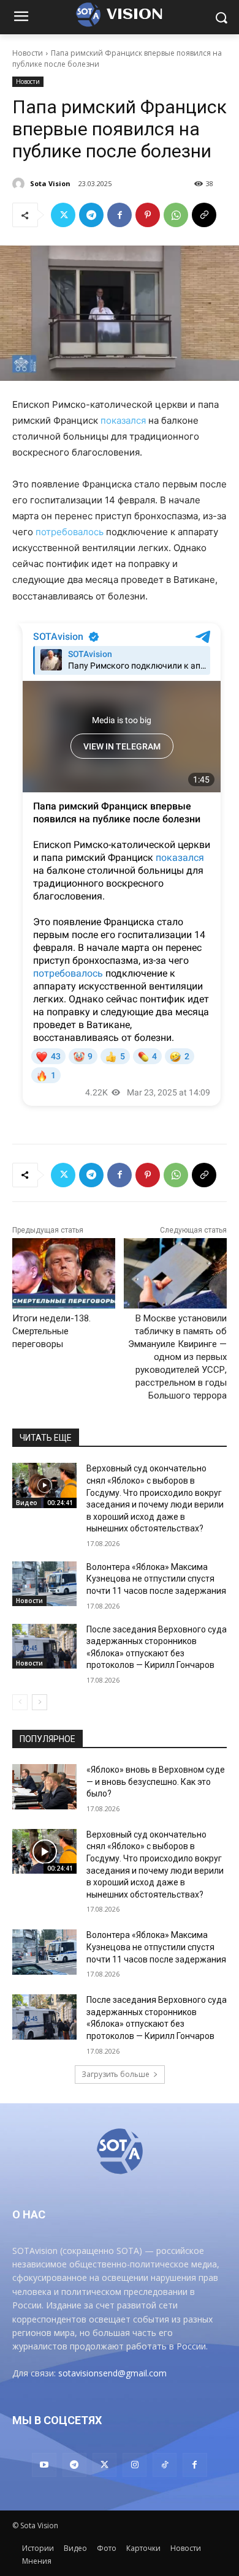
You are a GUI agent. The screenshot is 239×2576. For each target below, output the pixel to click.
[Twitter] (63, 215)
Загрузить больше (116, 2074)
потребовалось (70, 532)
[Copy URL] (204, 215)
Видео (27, 1503)
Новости (28, 53)
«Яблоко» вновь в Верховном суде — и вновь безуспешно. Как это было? (156, 1782)
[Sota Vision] (20, 184)
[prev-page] (20, 1702)
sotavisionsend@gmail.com (112, 2373)
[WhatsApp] (176, 215)
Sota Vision (50, 183)
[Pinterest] (148, 215)
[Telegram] (91, 215)
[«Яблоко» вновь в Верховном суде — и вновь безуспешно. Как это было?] (44, 1787)
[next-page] (40, 1702)
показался (123, 420)
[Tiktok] (165, 2465)
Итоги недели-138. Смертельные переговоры (51, 1331)
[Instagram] (135, 2465)
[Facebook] (120, 215)
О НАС (29, 2214)
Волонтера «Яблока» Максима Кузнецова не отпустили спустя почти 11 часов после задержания (156, 1579)
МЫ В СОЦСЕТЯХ (57, 2420)
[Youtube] (44, 2465)
